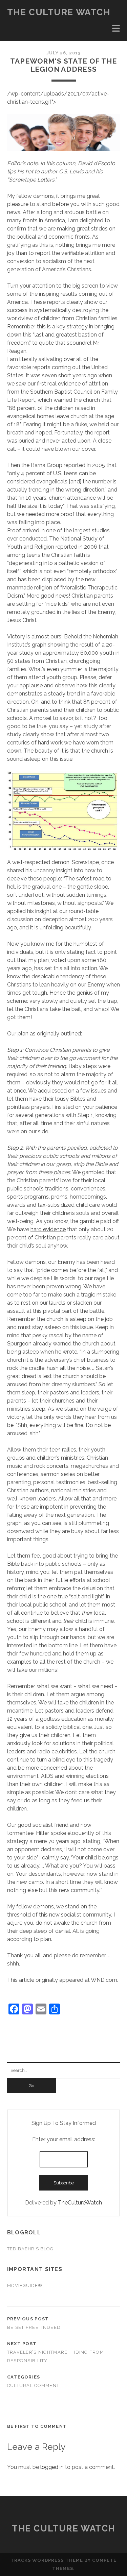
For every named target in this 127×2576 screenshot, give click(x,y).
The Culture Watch (59, 12)
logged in (52, 2467)
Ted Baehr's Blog (30, 2249)
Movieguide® (25, 2286)
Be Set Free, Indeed (34, 2327)
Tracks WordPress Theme (47, 2560)
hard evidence (48, 1229)
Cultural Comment (33, 2385)
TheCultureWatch (80, 2203)
